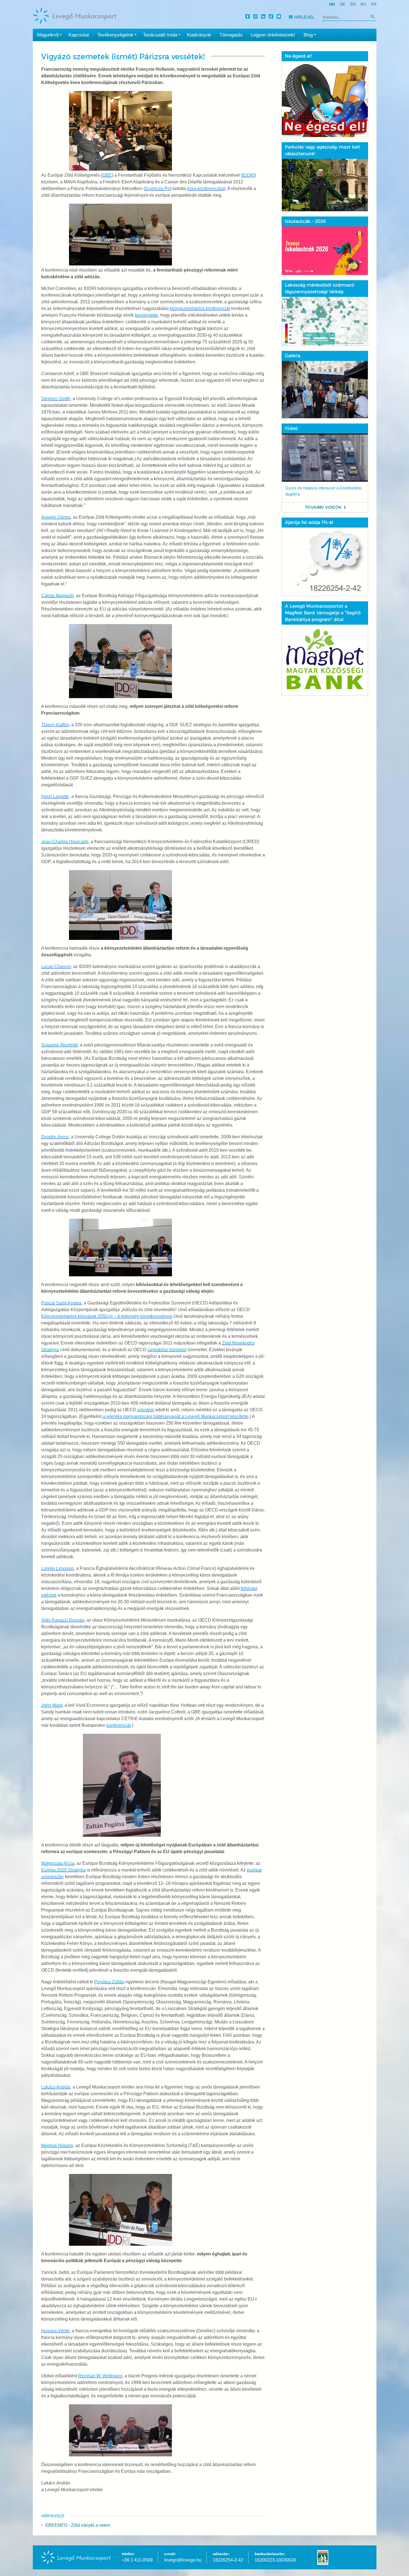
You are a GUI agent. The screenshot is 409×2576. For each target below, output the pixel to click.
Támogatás (231, 35)
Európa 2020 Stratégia (63, 1870)
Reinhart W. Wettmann (100, 2376)
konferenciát (119, 1725)
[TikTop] (272, 17)
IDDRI (248, 175)
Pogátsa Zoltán (109, 1982)
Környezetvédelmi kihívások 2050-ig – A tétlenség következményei (107, 1316)
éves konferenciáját (206, 189)
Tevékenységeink (115, 35)
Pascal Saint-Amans (61, 1303)
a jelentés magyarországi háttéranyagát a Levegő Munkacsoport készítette (176, 1416)
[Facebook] (248, 17)
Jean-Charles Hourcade (65, 842)
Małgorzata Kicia (58, 1863)
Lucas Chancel (56, 966)
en (353, 4)
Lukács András (56, 2087)
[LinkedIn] (264, 17)
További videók (323, 507)
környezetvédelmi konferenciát (200, 308)
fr (374, 4)
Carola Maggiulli (57, 596)
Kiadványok (199, 35)
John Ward (52, 1705)
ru (363, 4)
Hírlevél (304, 17)
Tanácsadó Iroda (160, 35)
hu (332, 4)
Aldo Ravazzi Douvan (63, 1620)
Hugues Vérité (55, 2331)
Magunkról (48, 35)
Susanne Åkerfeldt (59, 1045)
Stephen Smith (56, 399)
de (343, 4)
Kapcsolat (79, 35)
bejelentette (146, 315)
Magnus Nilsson (57, 2145)
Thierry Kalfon (55, 725)
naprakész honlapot (167, 1350)
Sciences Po (157, 189)
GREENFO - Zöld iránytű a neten (78, 2525)
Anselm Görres (56, 517)
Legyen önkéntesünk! (273, 35)
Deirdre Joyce (55, 1137)
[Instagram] (256, 17)
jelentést (146, 1410)
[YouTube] (280, 17)
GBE (107, 175)
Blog (308, 35)
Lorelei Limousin (58, 1568)
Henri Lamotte (55, 796)
